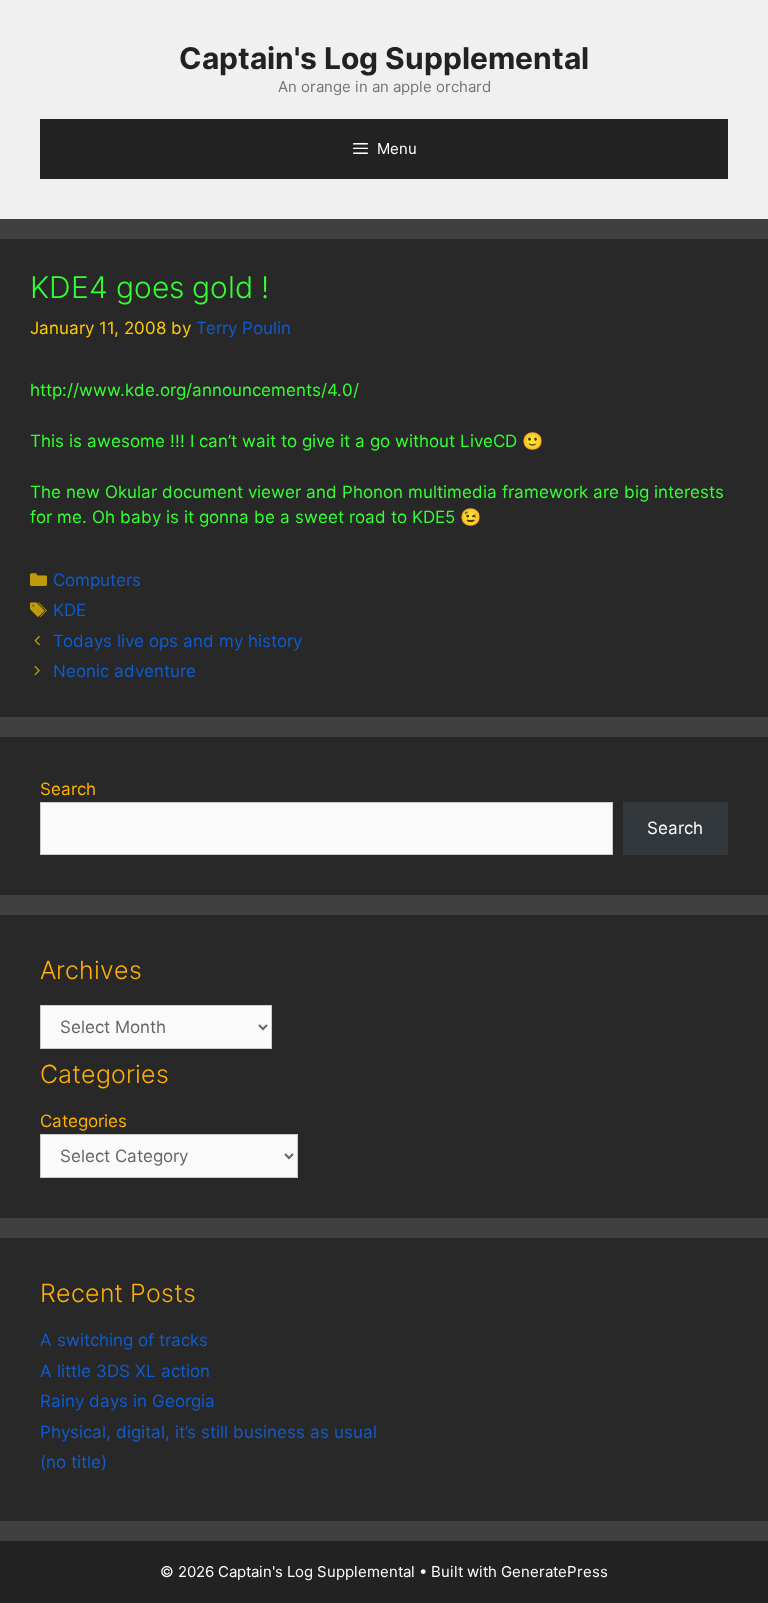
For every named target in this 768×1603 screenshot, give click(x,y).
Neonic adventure (124, 671)
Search (68, 789)
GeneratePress (554, 1571)
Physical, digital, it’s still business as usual (208, 1432)
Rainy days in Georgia (127, 1401)
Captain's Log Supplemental (384, 58)
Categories (83, 1121)
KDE (69, 610)
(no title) (73, 1462)
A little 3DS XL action (125, 1371)
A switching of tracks (124, 1340)
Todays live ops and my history (177, 641)
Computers (97, 580)
